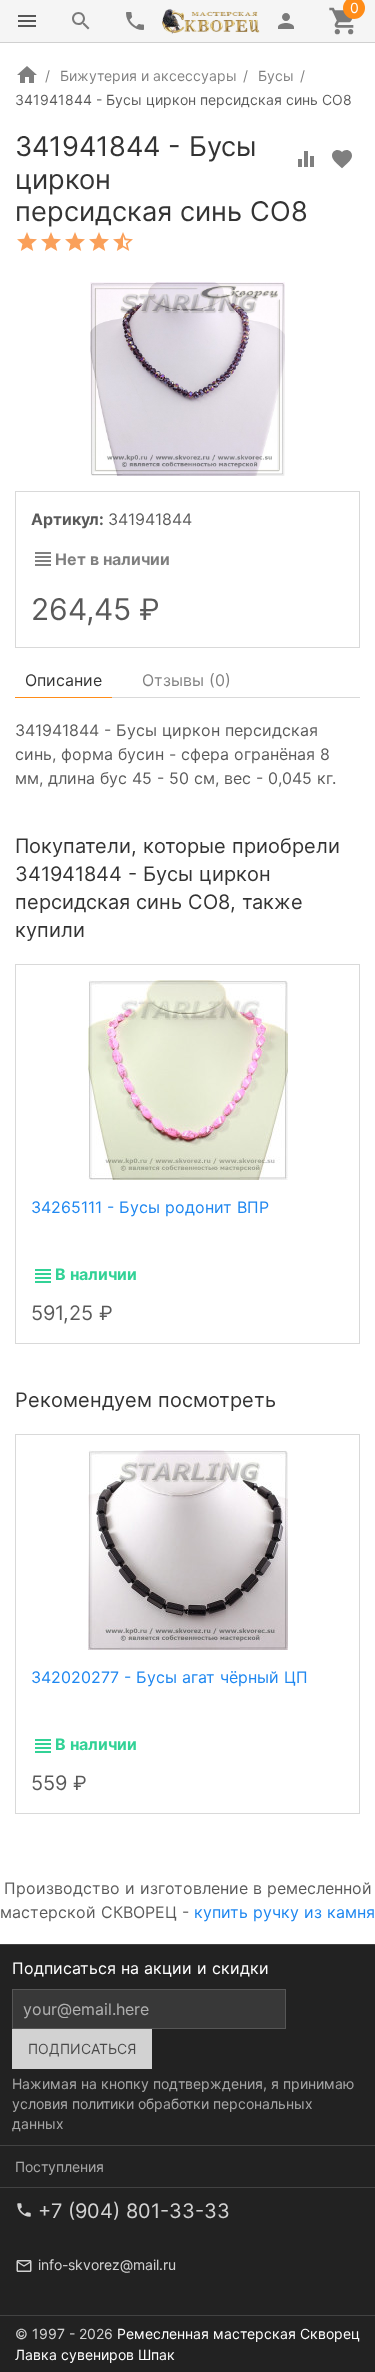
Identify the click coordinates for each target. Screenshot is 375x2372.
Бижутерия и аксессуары (148, 75)
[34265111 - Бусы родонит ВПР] (188, 1078)
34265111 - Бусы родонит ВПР (150, 1207)
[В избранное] (342, 159)
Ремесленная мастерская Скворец (238, 2333)
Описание (63, 680)
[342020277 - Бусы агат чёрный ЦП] (188, 1548)
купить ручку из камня (284, 1912)
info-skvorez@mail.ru (107, 2264)
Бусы (276, 75)
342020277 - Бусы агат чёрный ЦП (169, 1677)
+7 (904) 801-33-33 (134, 2211)
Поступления (59, 2166)
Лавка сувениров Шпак (95, 2354)
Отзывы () (186, 680)
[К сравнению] (306, 159)
